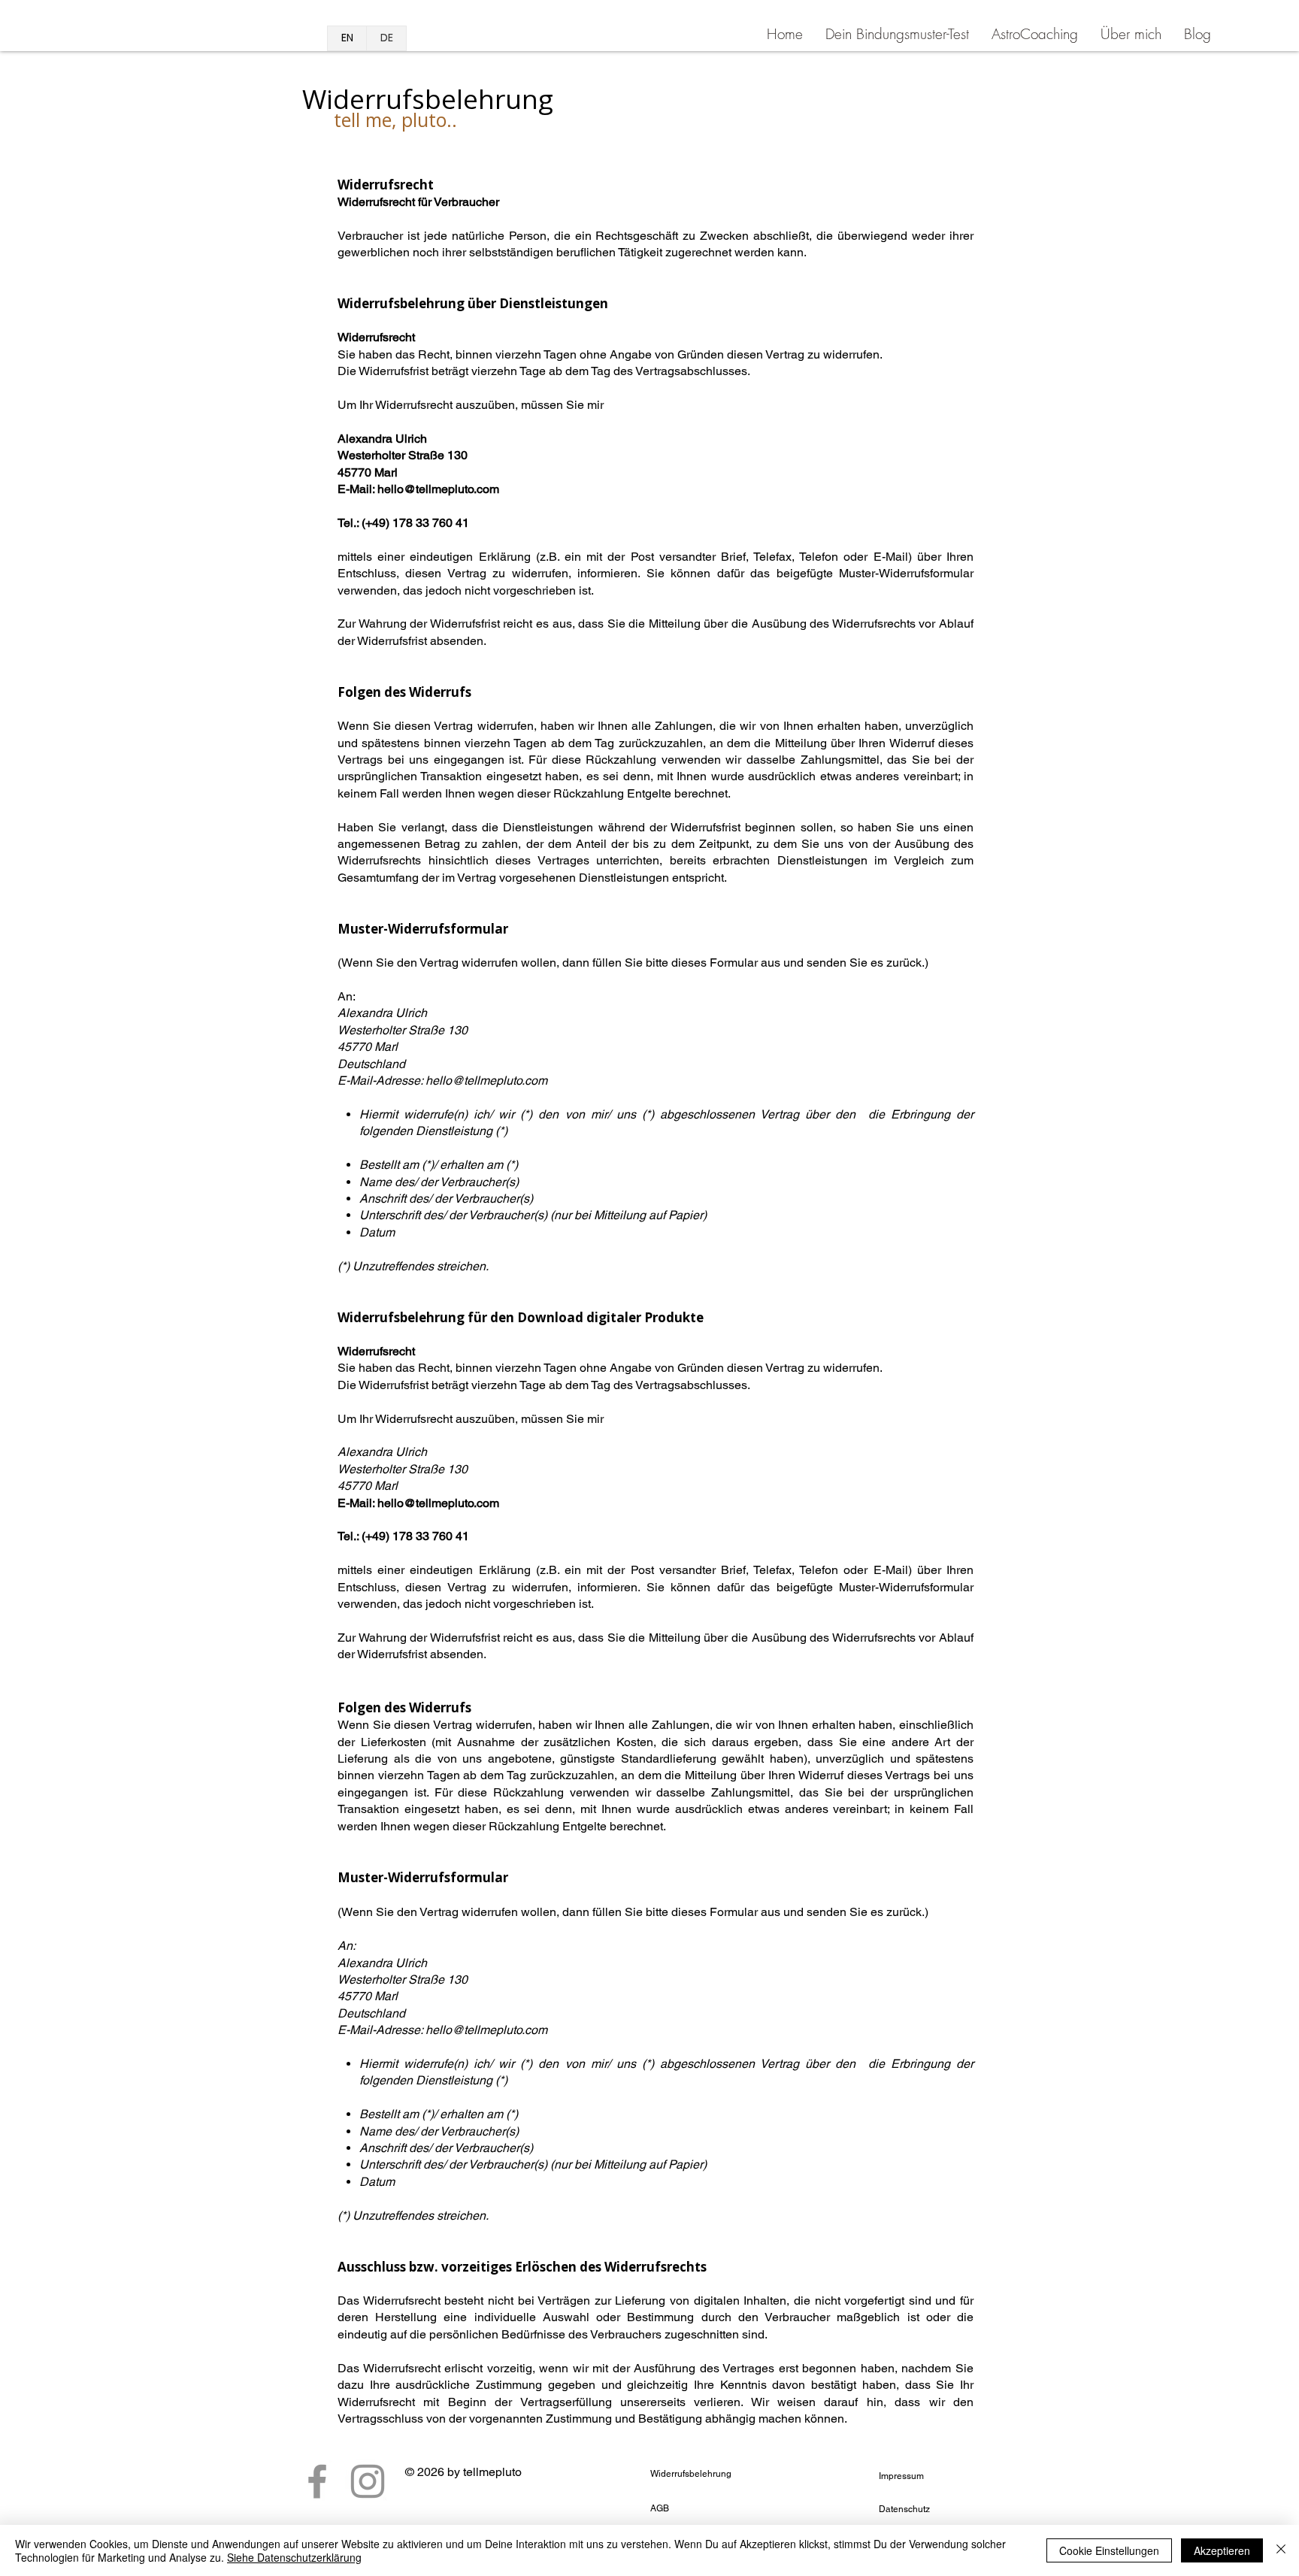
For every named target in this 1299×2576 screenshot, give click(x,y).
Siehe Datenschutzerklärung (294, 2557)
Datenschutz (904, 2509)
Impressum (901, 2476)
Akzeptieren (1222, 2550)
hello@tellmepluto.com (438, 489)
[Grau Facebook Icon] (317, 2481)
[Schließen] (1281, 2550)
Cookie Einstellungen (1109, 2550)
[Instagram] (368, 2481)
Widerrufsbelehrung (691, 2474)
